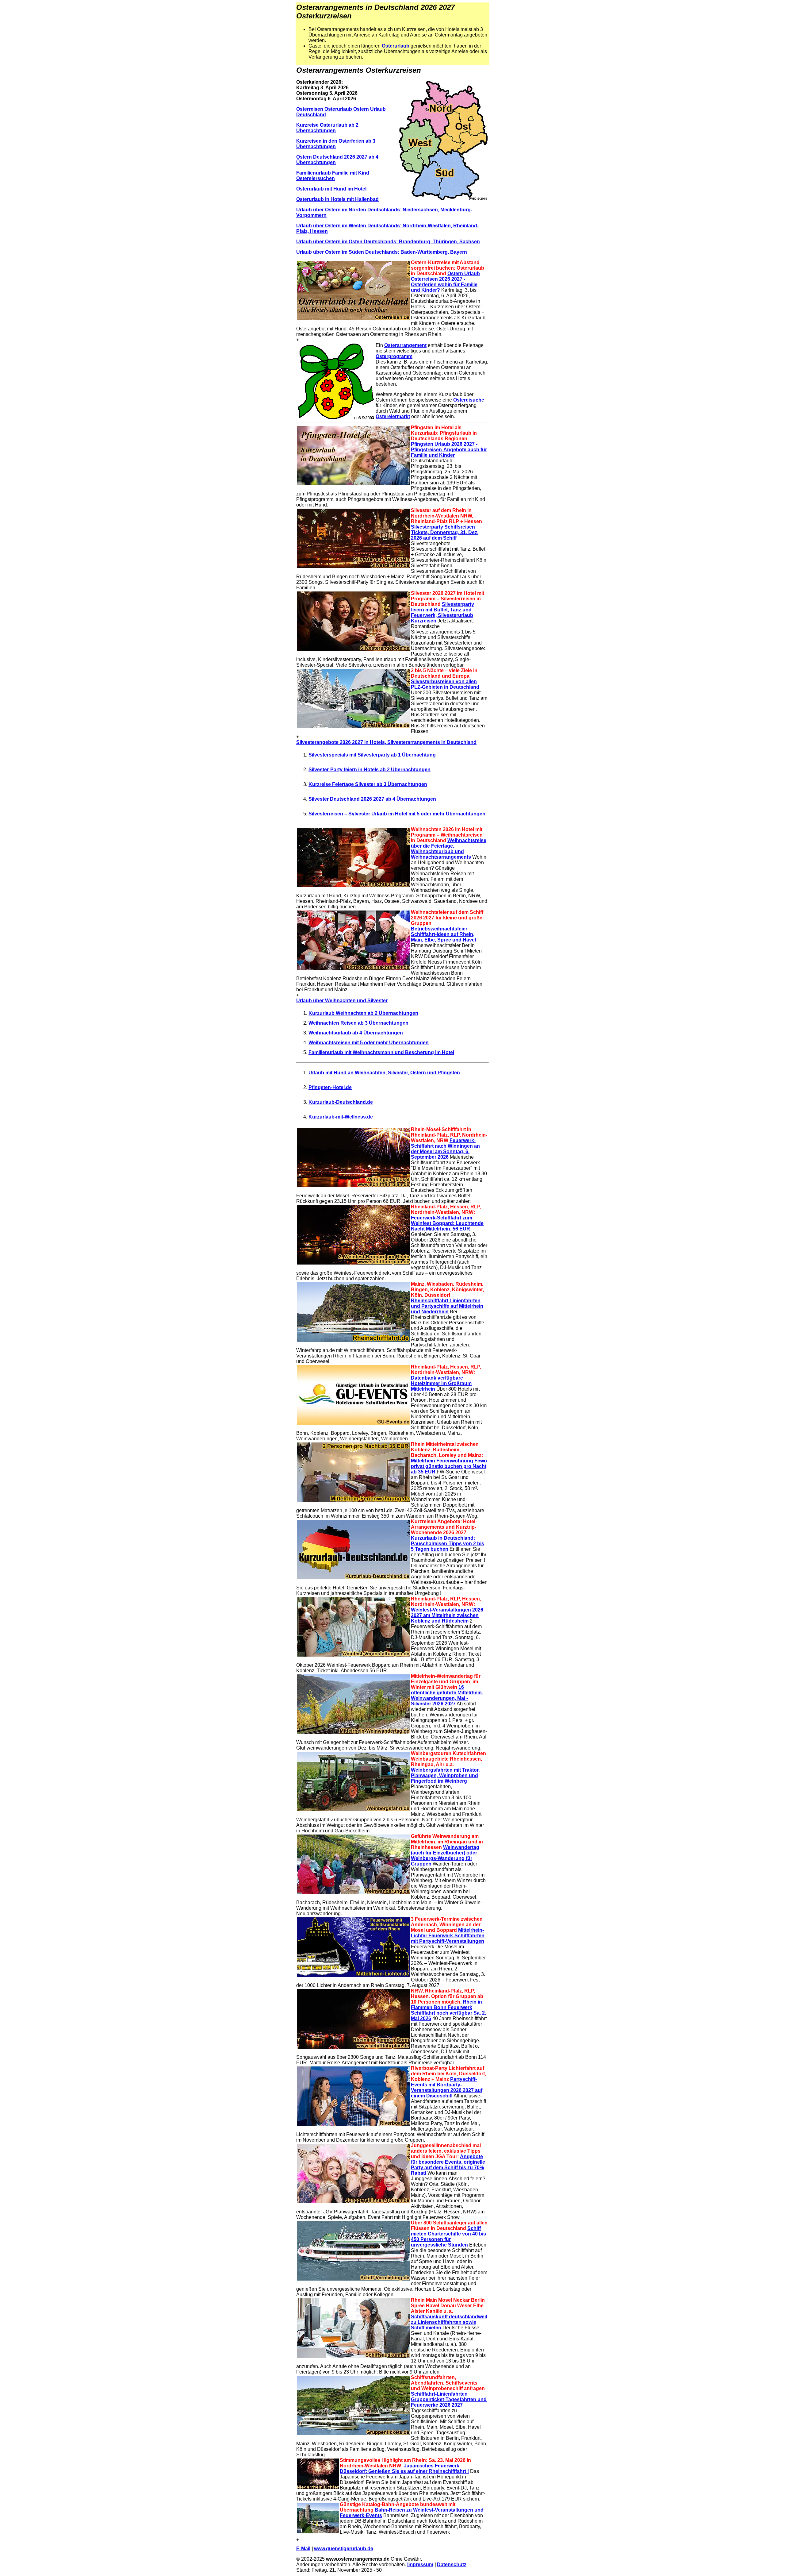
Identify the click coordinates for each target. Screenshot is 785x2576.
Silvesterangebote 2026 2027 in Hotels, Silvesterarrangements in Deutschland (386, 742)
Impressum (420, 2564)
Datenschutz (452, 2564)
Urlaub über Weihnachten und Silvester (342, 1001)
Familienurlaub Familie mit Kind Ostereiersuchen (333, 176)
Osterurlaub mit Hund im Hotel (331, 189)
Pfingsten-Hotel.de (330, 1087)
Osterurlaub (396, 46)
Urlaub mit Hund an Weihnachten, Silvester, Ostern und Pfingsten (384, 1073)
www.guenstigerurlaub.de (344, 2549)
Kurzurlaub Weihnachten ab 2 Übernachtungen (363, 1013)
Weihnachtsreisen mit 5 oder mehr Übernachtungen (369, 1043)
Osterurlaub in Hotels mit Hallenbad (337, 199)
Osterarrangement (405, 345)
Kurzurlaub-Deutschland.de (341, 1102)
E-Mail (303, 2549)
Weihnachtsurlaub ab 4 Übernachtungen (356, 1033)
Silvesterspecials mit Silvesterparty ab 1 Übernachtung (372, 755)
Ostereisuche (469, 400)
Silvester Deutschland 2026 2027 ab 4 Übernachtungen (372, 799)
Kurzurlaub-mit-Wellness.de (341, 1117)
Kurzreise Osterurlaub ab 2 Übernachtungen (327, 128)
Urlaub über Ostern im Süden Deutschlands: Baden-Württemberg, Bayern (382, 252)
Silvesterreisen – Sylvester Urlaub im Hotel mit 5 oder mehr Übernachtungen (397, 814)
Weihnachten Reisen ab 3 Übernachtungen (358, 1023)
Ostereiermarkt (393, 416)
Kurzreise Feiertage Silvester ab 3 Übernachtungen (368, 784)
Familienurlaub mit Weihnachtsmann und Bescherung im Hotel (381, 1052)
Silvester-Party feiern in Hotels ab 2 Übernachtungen (370, 770)
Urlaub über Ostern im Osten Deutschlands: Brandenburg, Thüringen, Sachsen (388, 242)
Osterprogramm (394, 356)
